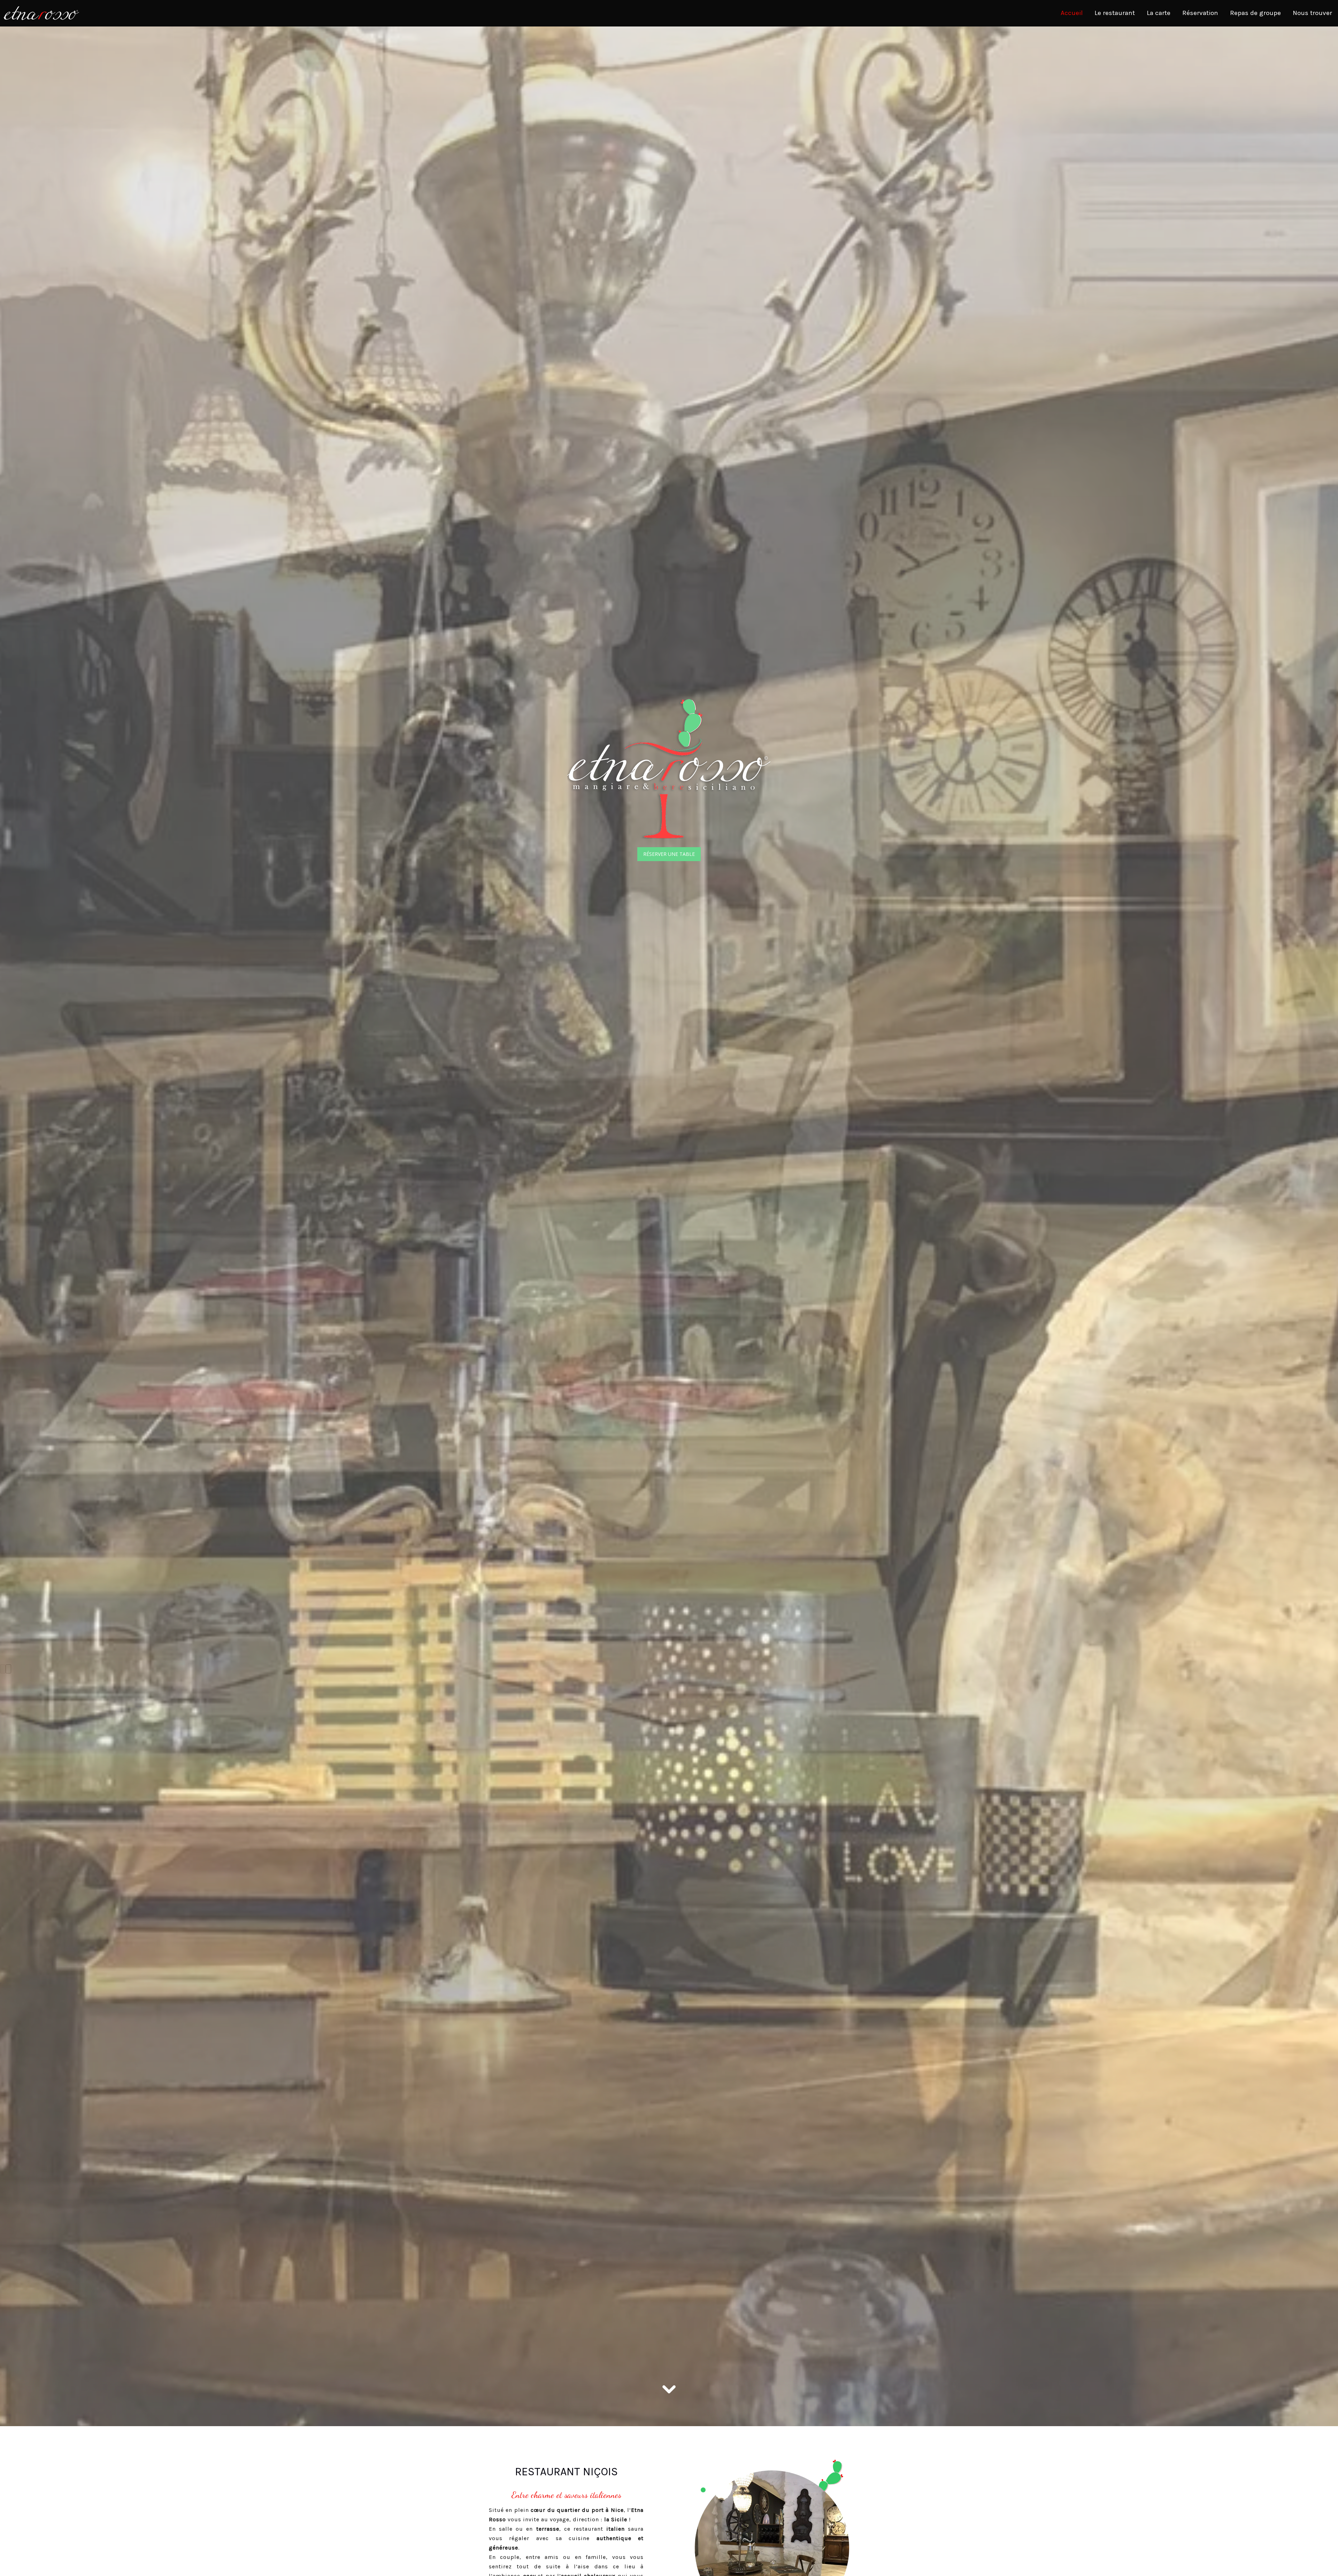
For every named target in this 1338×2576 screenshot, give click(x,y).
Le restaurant (1115, 13)
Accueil (1072, 13)
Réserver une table (669, 854)
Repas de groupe (1255, 13)
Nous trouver (1312, 13)
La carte (1159, 13)
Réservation (1200, 13)
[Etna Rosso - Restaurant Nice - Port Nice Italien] (772, 2542)
